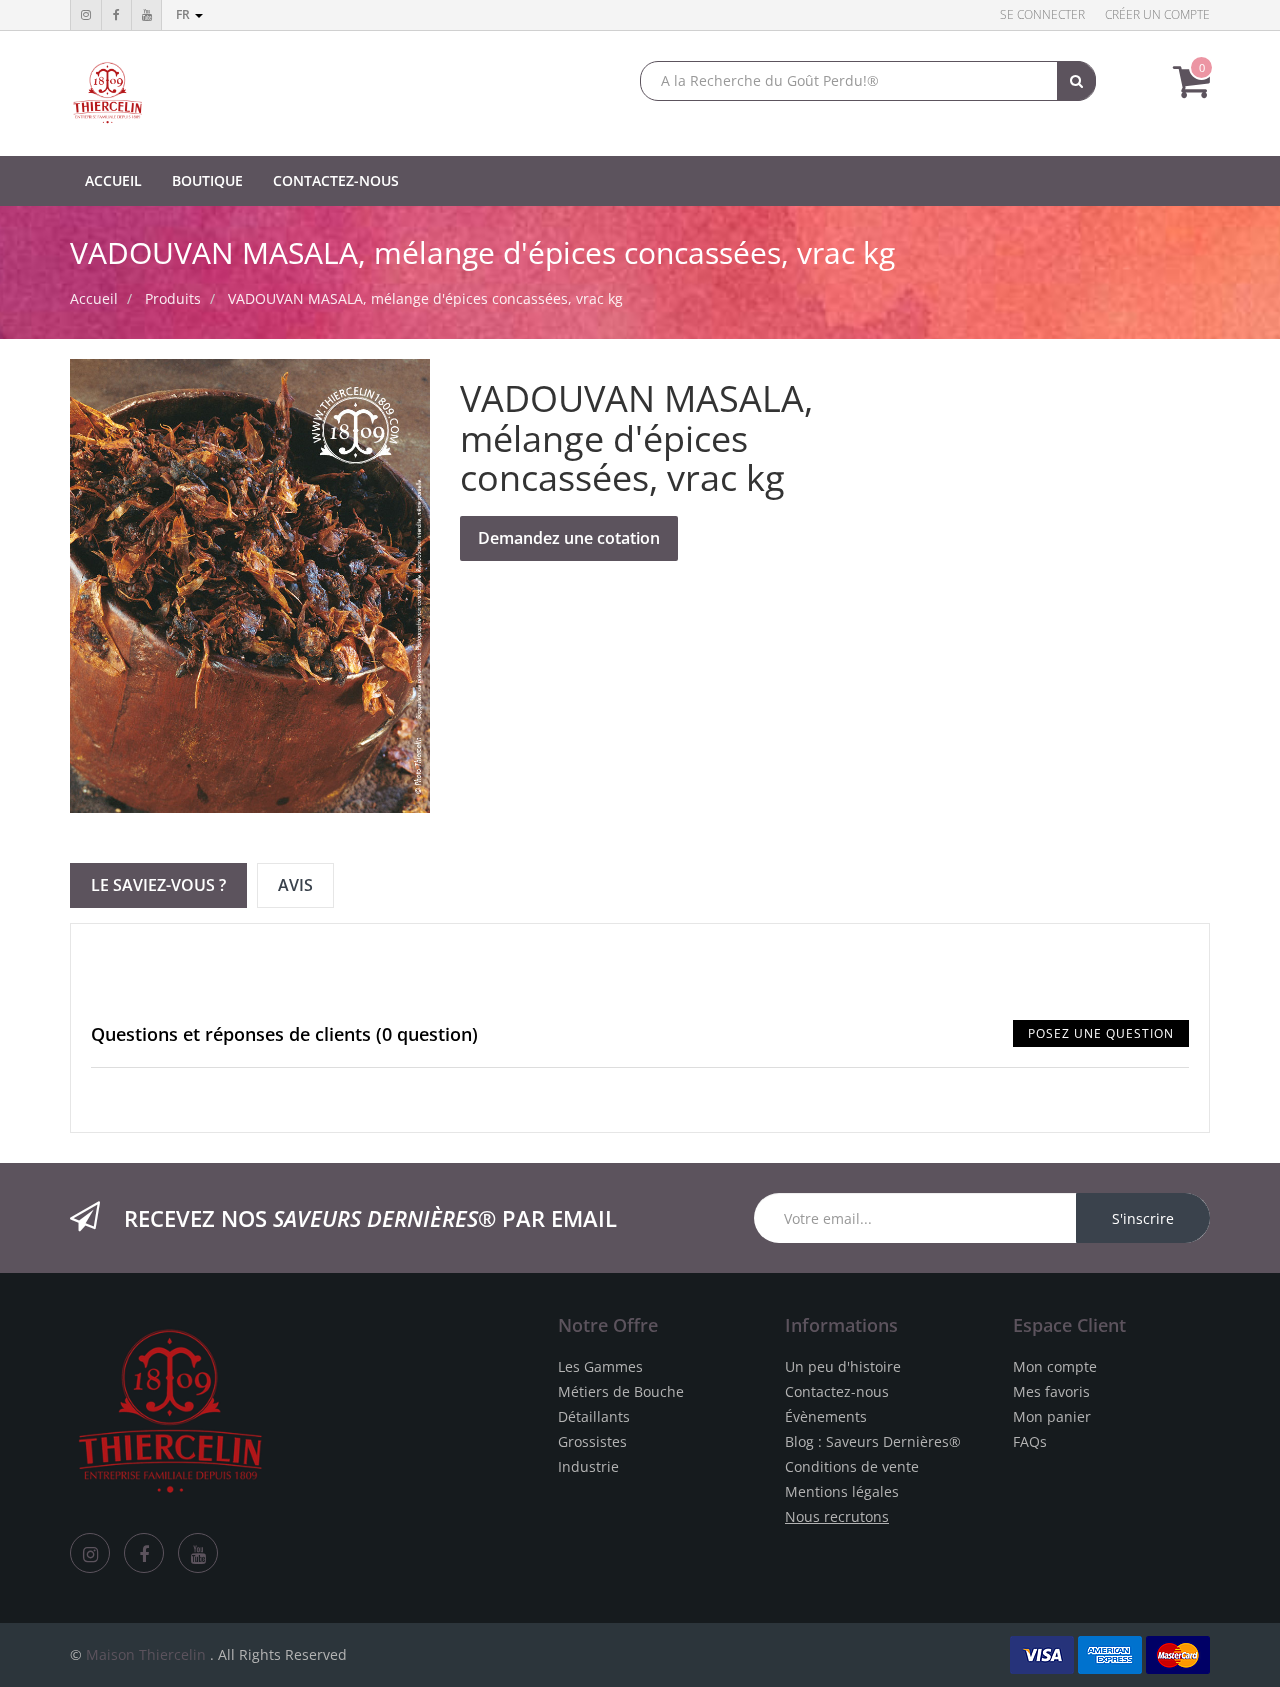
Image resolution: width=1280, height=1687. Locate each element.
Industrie (588, 1466)
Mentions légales (842, 1491)
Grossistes (592, 1441)
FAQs (1030, 1441)
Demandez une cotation (569, 538)
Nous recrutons (837, 1516)
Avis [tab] (295, 885)
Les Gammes (600, 1366)
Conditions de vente (852, 1466)
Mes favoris (1051, 1391)
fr (184, 14)
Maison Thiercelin (146, 1654)
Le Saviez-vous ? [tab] (158, 885)
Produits (173, 298)
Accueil (94, 298)
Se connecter (1042, 14)
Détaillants (594, 1416)
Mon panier (1052, 1416)
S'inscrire (1143, 1218)
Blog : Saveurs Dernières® (873, 1441)
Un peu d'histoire (843, 1366)
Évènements (826, 1416)
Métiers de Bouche (621, 1391)
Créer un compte (1157, 14)
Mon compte (1055, 1366)
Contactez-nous (837, 1391)
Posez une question (1101, 1033)
